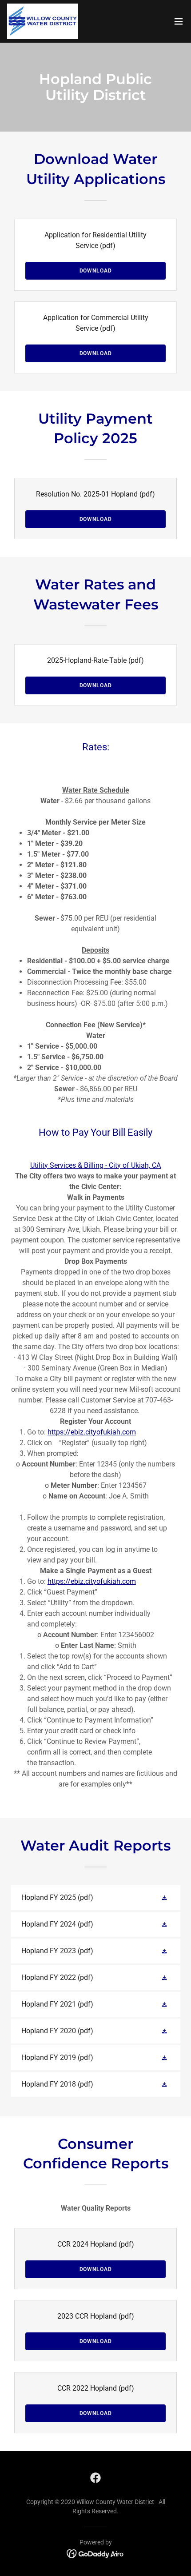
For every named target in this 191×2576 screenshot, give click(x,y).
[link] (43, 21)
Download (96, 271)
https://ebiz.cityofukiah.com (92, 1432)
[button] (179, 21)
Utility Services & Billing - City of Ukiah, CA (95, 1165)
